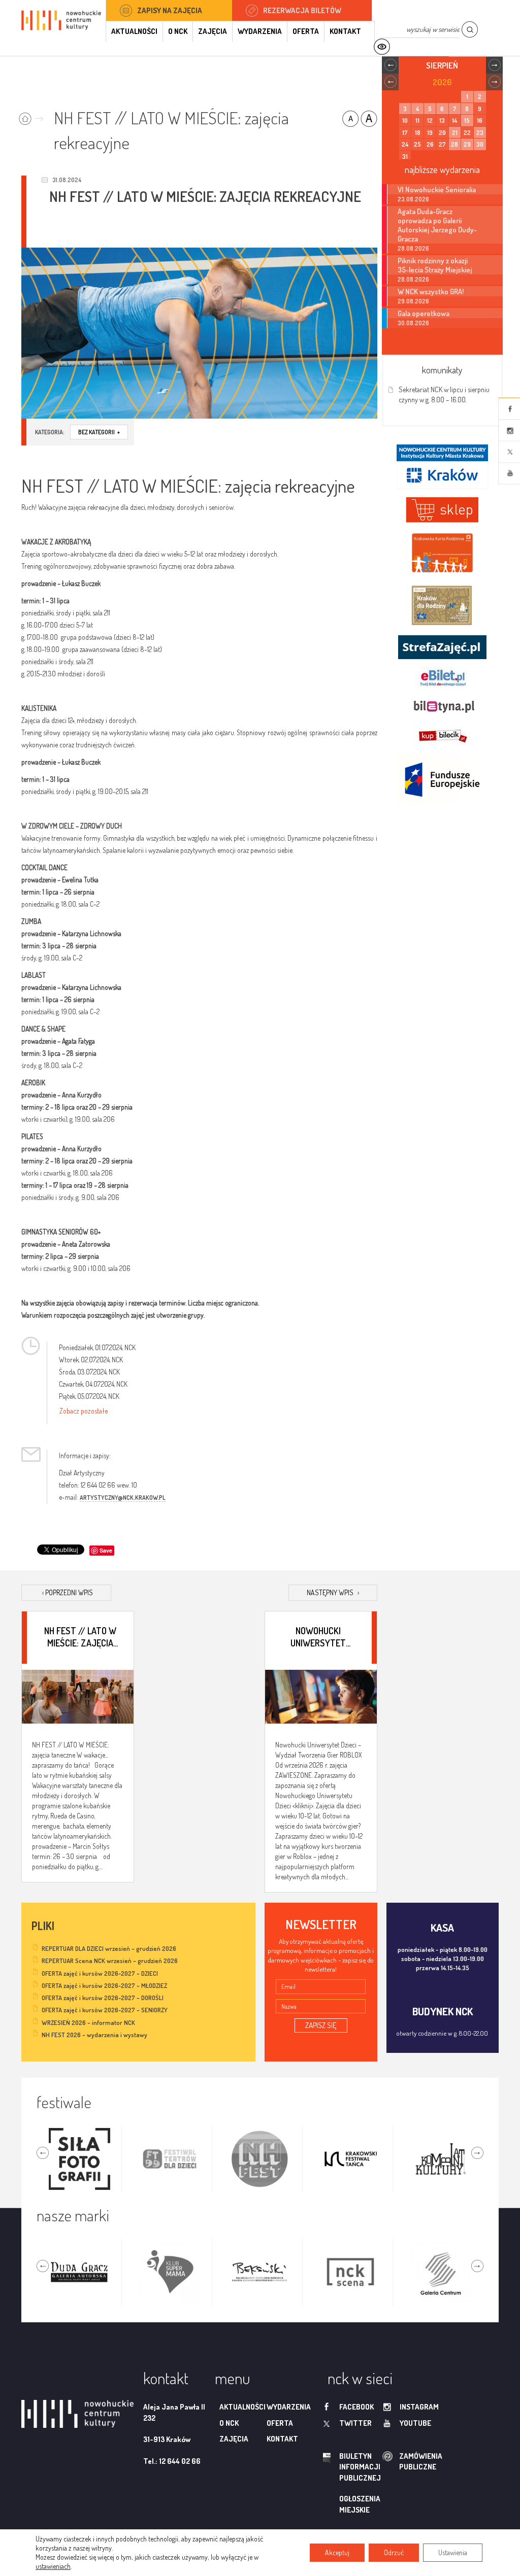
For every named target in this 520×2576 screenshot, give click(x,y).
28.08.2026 (413, 248)
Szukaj (469, 30)
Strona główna (33, 115)
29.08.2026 (413, 301)
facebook (356, 2407)
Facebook (509, 409)
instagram (419, 2407)
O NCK (178, 31)
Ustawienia (453, 2552)
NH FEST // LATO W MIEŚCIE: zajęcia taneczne (80, 1637)
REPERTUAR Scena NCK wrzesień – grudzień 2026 (110, 1961)
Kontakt (345, 31)
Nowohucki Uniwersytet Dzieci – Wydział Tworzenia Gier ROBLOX (318, 1637)
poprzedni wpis (68, 1592)
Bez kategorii (99, 432)
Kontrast (382, 47)
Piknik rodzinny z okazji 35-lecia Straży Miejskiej (435, 265)
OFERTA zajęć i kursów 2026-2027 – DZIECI (100, 1973)
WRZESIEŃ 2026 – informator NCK (88, 2022)
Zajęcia (213, 31)
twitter (355, 2423)
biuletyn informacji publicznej (346, 2467)
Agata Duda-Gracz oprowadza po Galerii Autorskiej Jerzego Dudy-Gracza (437, 225)
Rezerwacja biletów (302, 10)
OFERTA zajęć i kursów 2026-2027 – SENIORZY (105, 2010)
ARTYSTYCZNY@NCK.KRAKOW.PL (123, 1498)
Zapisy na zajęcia (170, 10)
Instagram (509, 430)
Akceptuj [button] (337, 2552)
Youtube (509, 473)
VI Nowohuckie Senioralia (437, 189)
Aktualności (134, 31)
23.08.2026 (413, 199)
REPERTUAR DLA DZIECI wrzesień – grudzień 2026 (109, 1948)
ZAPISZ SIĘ (321, 2025)
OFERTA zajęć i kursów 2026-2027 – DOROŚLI (103, 1998)
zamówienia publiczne (388, 2462)
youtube (415, 2423)
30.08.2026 (413, 323)
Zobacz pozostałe (84, 1411)
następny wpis (333, 1592)
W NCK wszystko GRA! (431, 291)
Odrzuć (394, 2552)
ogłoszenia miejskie (360, 2504)
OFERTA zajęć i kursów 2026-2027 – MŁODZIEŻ (104, 1985)
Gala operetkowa (424, 313)
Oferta (306, 31)
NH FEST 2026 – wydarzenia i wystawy (94, 2035)
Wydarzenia (260, 31)
